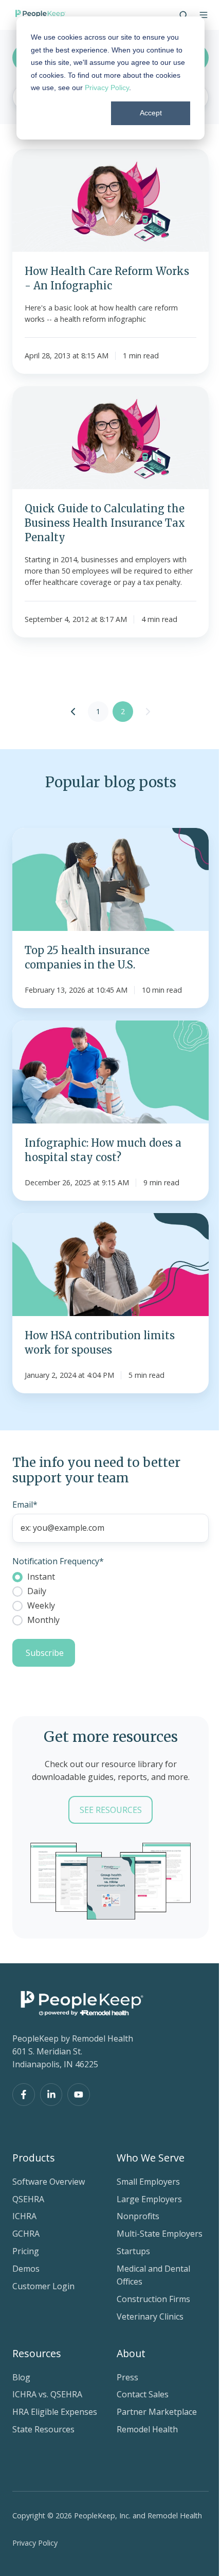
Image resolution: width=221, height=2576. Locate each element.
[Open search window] (183, 15)
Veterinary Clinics (150, 2316)
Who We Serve (151, 2158)
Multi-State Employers (160, 2234)
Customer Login (43, 2286)
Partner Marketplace (157, 2412)
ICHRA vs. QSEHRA (47, 2394)
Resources (37, 2353)
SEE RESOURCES (111, 1810)
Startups (133, 2251)
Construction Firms (153, 2299)
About (131, 2353)
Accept (151, 113)
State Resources (43, 2429)
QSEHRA (28, 2199)
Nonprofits (138, 2216)
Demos (26, 2269)
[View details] (24, 2095)
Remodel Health (147, 2429)
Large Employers (149, 2199)
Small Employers (148, 2182)
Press (127, 2377)
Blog (21, 2377)
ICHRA (24, 2216)
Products (34, 2158)
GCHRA (26, 2234)
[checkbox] (110, 1598)
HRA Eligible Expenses (55, 2412)
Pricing (26, 2251)
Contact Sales (143, 2394)
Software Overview (49, 2182)
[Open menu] (204, 15)
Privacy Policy (107, 88)
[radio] (110, 1577)
